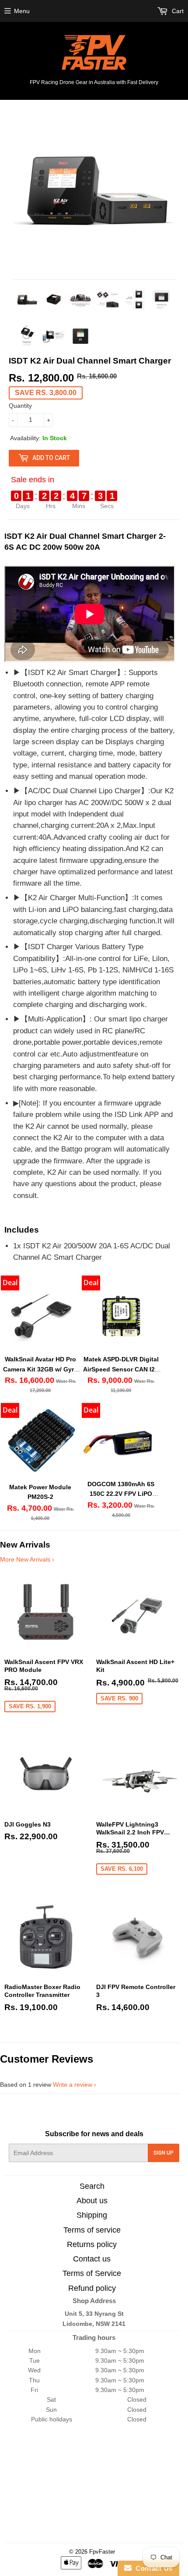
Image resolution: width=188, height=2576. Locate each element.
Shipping (92, 2215)
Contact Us (152, 2568)
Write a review (73, 2085)
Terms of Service (92, 2273)
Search (92, 2186)
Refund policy (92, 2288)
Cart (177, 11)
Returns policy (92, 2244)
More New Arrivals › (27, 1559)
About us (92, 2201)
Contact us (92, 2259)
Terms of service (92, 2230)
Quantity (20, 406)
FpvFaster (102, 2552)
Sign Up (164, 2153)
